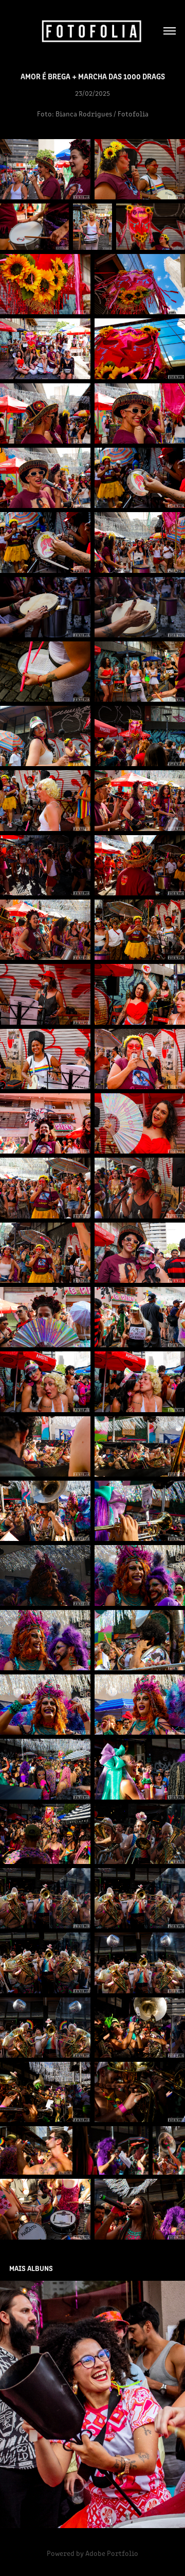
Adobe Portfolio (112, 2553)
